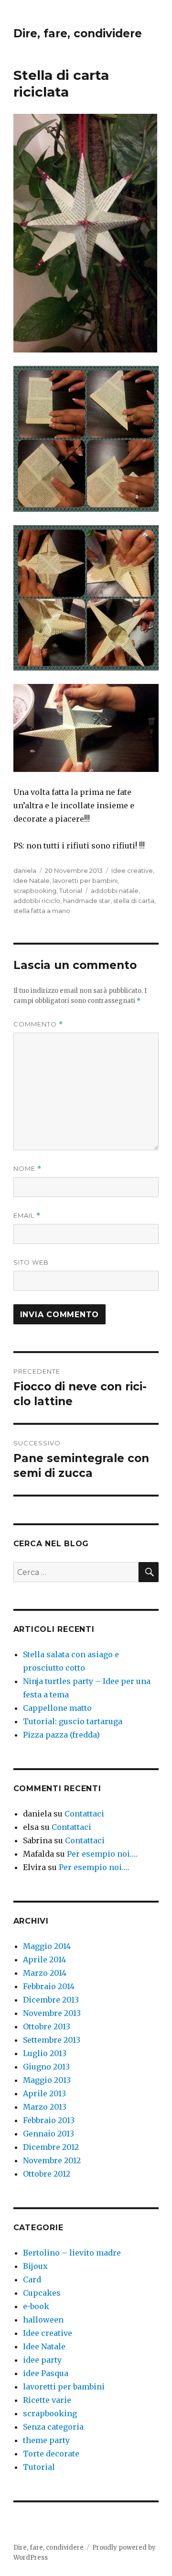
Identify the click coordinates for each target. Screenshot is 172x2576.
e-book (36, 2306)
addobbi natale (115, 891)
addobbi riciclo (37, 901)
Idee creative (132, 870)
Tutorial (71, 891)
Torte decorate (51, 2454)
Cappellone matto (57, 1708)
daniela (25, 870)
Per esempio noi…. (102, 1854)
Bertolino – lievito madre (72, 2253)
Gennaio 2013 (48, 2134)
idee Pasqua (46, 2373)
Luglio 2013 (45, 2053)
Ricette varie (47, 2400)
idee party (42, 2360)
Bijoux (35, 2266)
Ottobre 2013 (47, 2026)
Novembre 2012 (52, 2160)
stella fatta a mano (42, 911)
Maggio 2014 (47, 1946)
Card (32, 2279)
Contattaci (84, 1814)
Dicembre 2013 (51, 2000)
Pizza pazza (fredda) (61, 1735)
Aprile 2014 (44, 1960)
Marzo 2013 (45, 2107)
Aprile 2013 (44, 2093)
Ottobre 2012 (47, 2174)
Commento (38, 1024)
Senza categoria (53, 2427)
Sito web (31, 1262)
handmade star (87, 901)
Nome (27, 1169)
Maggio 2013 (47, 2080)
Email (27, 1216)
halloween (43, 2320)
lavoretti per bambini (85, 881)
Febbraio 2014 (49, 1986)
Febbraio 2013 (49, 2120)
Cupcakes (42, 2293)
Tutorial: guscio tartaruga (73, 1721)
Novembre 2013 (52, 2013)
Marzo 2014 (45, 1973)
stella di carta (134, 901)
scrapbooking (35, 891)
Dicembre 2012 (51, 2147)
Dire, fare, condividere (78, 33)
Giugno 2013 (46, 2067)
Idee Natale (32, 881)
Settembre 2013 (52, 2040)
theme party (46, 2440)
